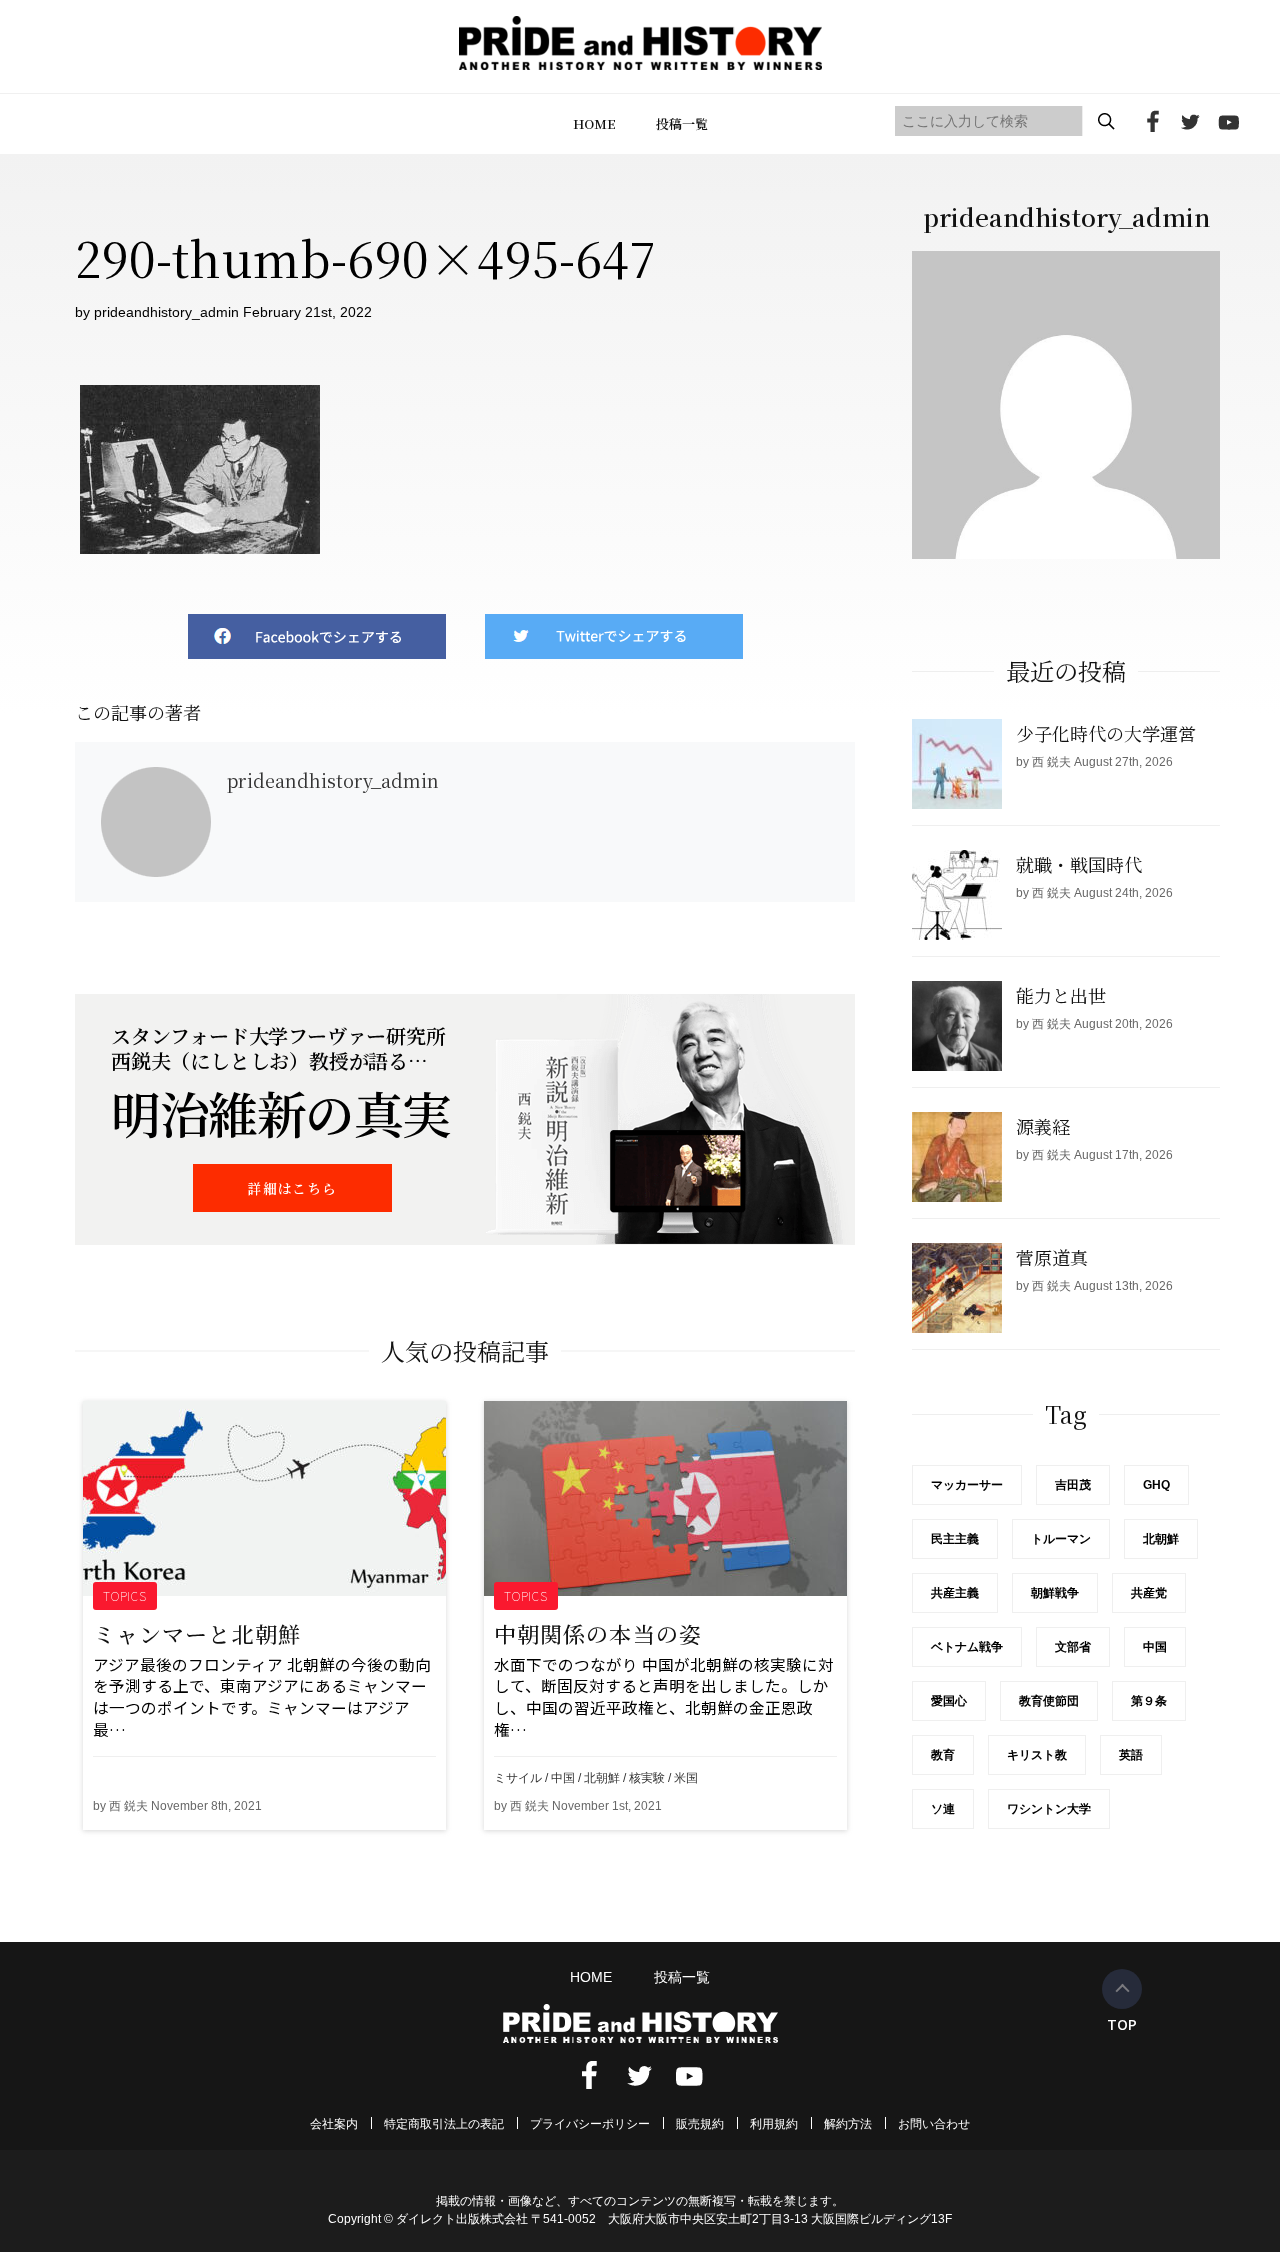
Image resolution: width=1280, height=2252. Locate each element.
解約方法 (848, 2124)
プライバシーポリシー (590, 2124)
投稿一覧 (682, 123)
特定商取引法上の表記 (444, 2124)
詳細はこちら (292, 1188)
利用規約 (774, 2124)
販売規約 (700, 2124)
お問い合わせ (934, 2124)
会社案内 (334, 2124)
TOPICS (125, 1595)
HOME (594, 123)
